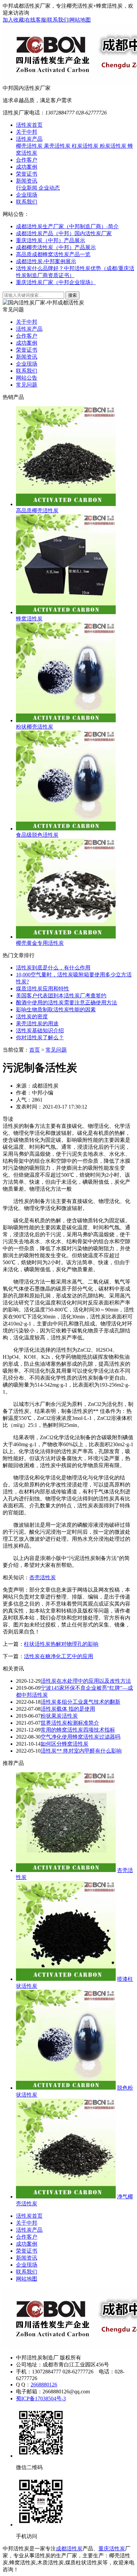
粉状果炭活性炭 (59, 1716)
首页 (35, 1050)
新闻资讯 (27, 181)
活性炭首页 (29, 125)
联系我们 (58, 20)
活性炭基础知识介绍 (40, 1030)
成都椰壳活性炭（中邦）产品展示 (56, 247)
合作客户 (27, 160)
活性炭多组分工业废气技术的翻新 (80, 1702)
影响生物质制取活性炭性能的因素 (56, 1010)
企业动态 (49, 188)
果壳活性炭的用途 (37, 1024)
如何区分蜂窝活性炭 (65, 1744)
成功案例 (27, 167)
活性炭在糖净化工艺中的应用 (59, 1656)
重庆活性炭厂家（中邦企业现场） (56, 282)
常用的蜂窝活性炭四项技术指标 (78, 1730)
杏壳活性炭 (43, 1577)
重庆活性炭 (112, 2549)
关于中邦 (27, 132)
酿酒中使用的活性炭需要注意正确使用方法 (67, 1003)
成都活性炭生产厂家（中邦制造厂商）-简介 (67, 226)
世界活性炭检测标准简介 (70, 1723)
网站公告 (27, 378)
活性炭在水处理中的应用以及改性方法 (86, 1681)
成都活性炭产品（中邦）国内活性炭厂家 (64, 233)
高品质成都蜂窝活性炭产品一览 (53, 254)
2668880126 (44, 2385)
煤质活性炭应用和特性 (43, 989)
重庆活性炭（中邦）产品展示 (51, 240)
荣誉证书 (27, 174)
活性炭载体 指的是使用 (68, 1709)
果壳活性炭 (58, 146)
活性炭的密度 (32, 1017)
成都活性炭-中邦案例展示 (46, 261)
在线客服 (36, 20)
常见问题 (27, 385)
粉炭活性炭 (114, 146)
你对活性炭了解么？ (40, 1037)
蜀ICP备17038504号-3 (41, 2399)
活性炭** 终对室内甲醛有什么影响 (81, 1751)
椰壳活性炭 (30, 146)
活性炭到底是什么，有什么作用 (53, 968)
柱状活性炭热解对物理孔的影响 (61, 1644)
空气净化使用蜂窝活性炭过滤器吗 (80, 1737)
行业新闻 (27, 188)
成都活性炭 (69, 2549)
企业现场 (27, 195)
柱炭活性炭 (86, 146)
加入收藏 (13, 20)
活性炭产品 (29, 139)
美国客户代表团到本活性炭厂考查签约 (61, 996)
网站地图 (80, 20)
